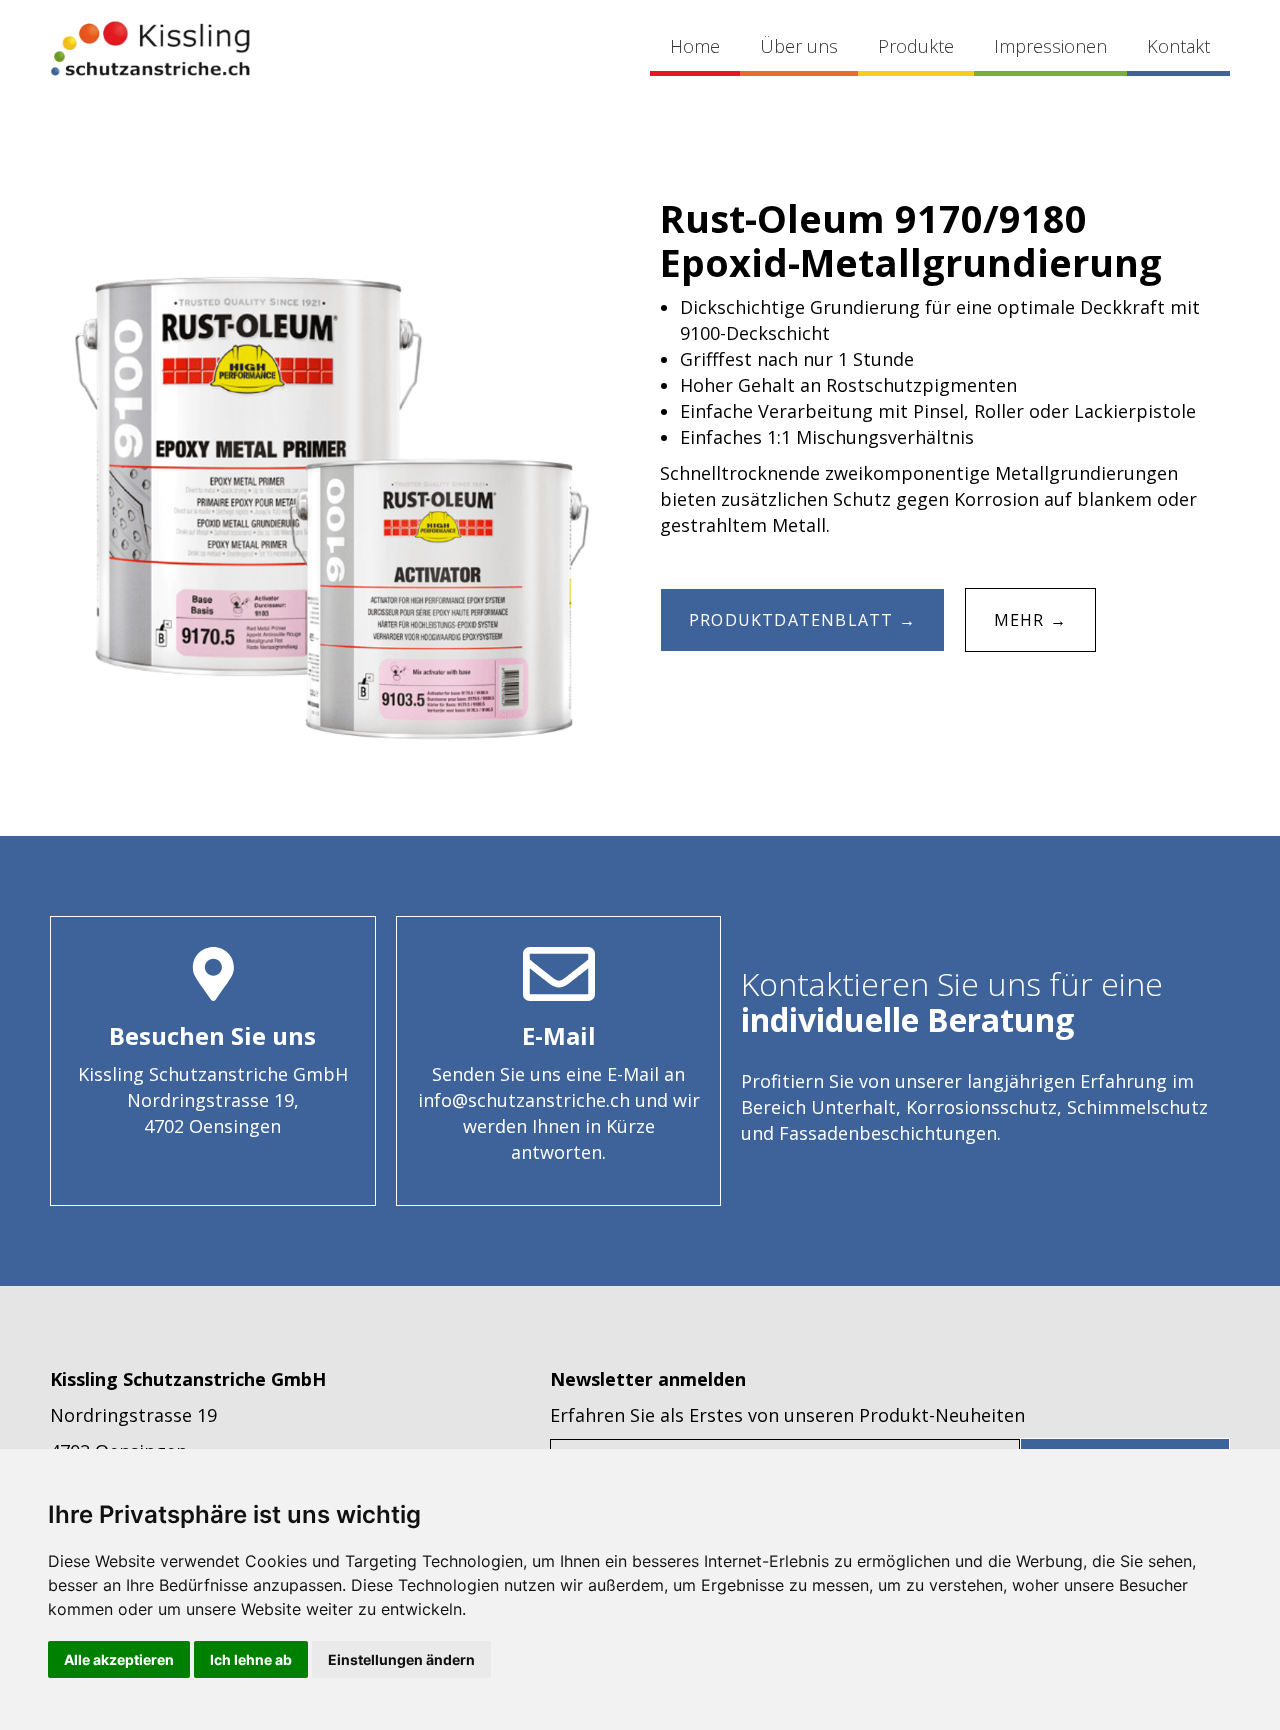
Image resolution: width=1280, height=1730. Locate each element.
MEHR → (1030, 620)
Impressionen (1050, 46)
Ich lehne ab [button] (251, 1659)
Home (695, 46)
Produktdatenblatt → (802, 620)
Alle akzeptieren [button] (119, 1659)
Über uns (799, 46)
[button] (916, 48)
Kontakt (1178, 46)
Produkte (916, 46)
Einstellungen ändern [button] (401, 1659)
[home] (150, 48)
